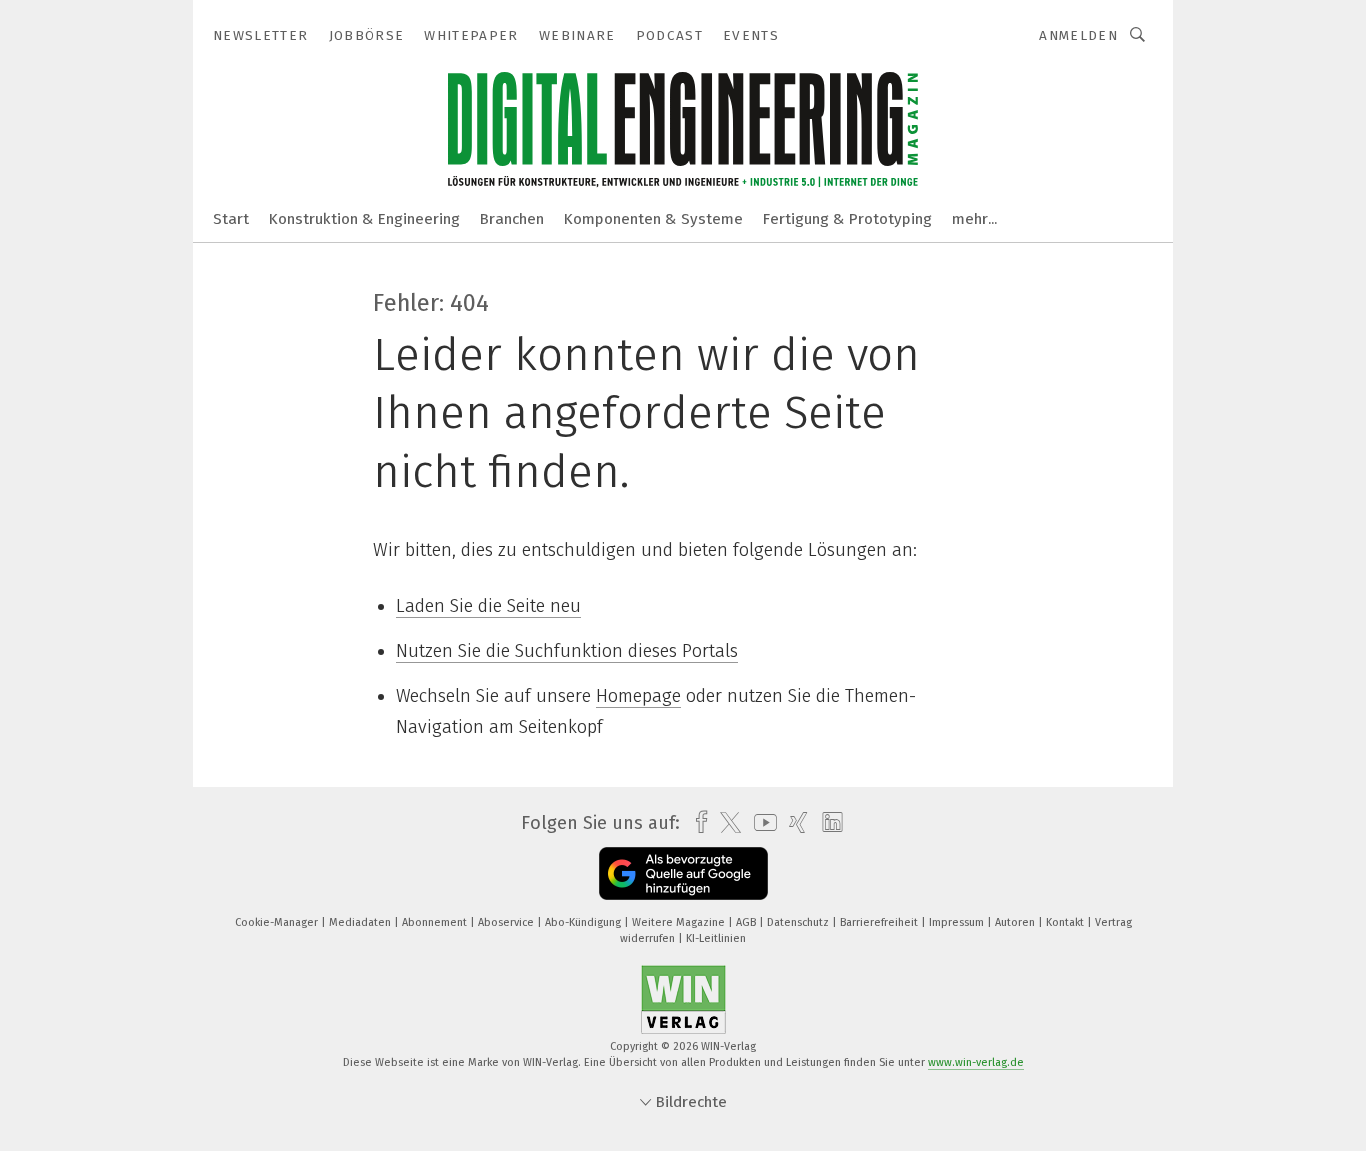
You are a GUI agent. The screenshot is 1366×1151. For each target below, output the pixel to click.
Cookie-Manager (278, 922)
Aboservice (507, 922)
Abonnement (436, 922)
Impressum (958, 922)
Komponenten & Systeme (653, 219)
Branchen (512, 219)
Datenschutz (799, 922)
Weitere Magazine (680, 922)
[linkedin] (827, 823)
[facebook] (696, 822)
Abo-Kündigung (584, 922)
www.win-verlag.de (976, 1062)
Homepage (638, 696)
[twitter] (725, 823)
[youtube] (760, 822)
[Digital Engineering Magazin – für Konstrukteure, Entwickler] (231, 217)
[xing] (793, 822)
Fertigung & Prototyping (847, 219)
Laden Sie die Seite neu (488, 606)
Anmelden (1078, 35)
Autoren (1016, 922)
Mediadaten (361, 922)
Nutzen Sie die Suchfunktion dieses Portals (567, 651)
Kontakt (1066, 922)
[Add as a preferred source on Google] (683, 873)
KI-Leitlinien (716, 938)
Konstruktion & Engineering (364, 219)
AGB (747, 922)
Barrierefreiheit (880, 922)
